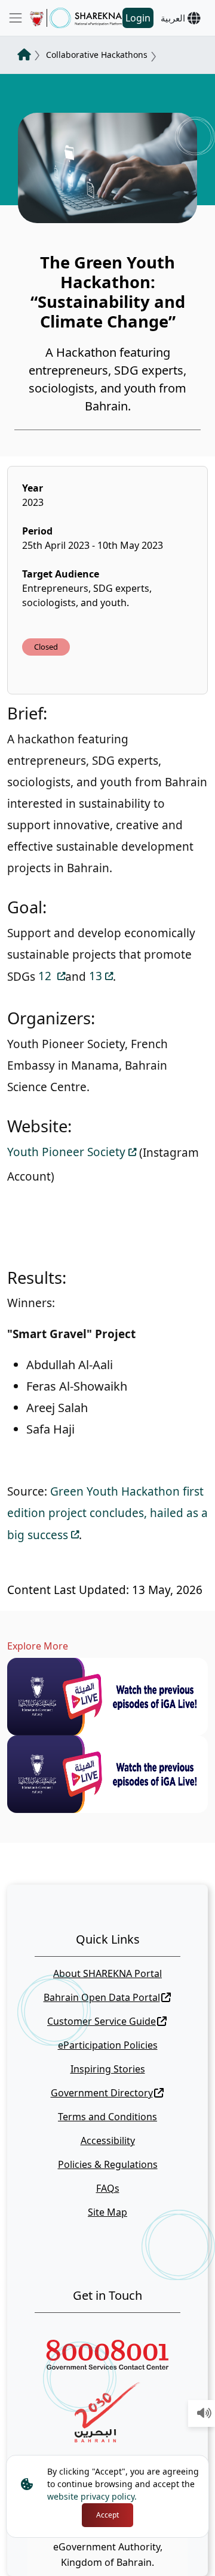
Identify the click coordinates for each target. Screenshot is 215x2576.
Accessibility (108, 2141)
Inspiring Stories (108, 2069)
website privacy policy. (92, 2496)
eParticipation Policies (108, 2045)
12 (46, 976)
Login (138, 18)
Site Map (107, 2212)
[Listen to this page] (204, 2414)
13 (96, 976)
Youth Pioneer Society (66, 1152)
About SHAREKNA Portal (107, 1973)
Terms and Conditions (107, 2117)
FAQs (108, 2188)
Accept (107, 2515)
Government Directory (102, 2093)
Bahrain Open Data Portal (102, 1997)
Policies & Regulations (108, 2164)
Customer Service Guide (102, 2021)
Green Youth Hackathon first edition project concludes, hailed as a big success (107, 1513)
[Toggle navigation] (16, 18)
